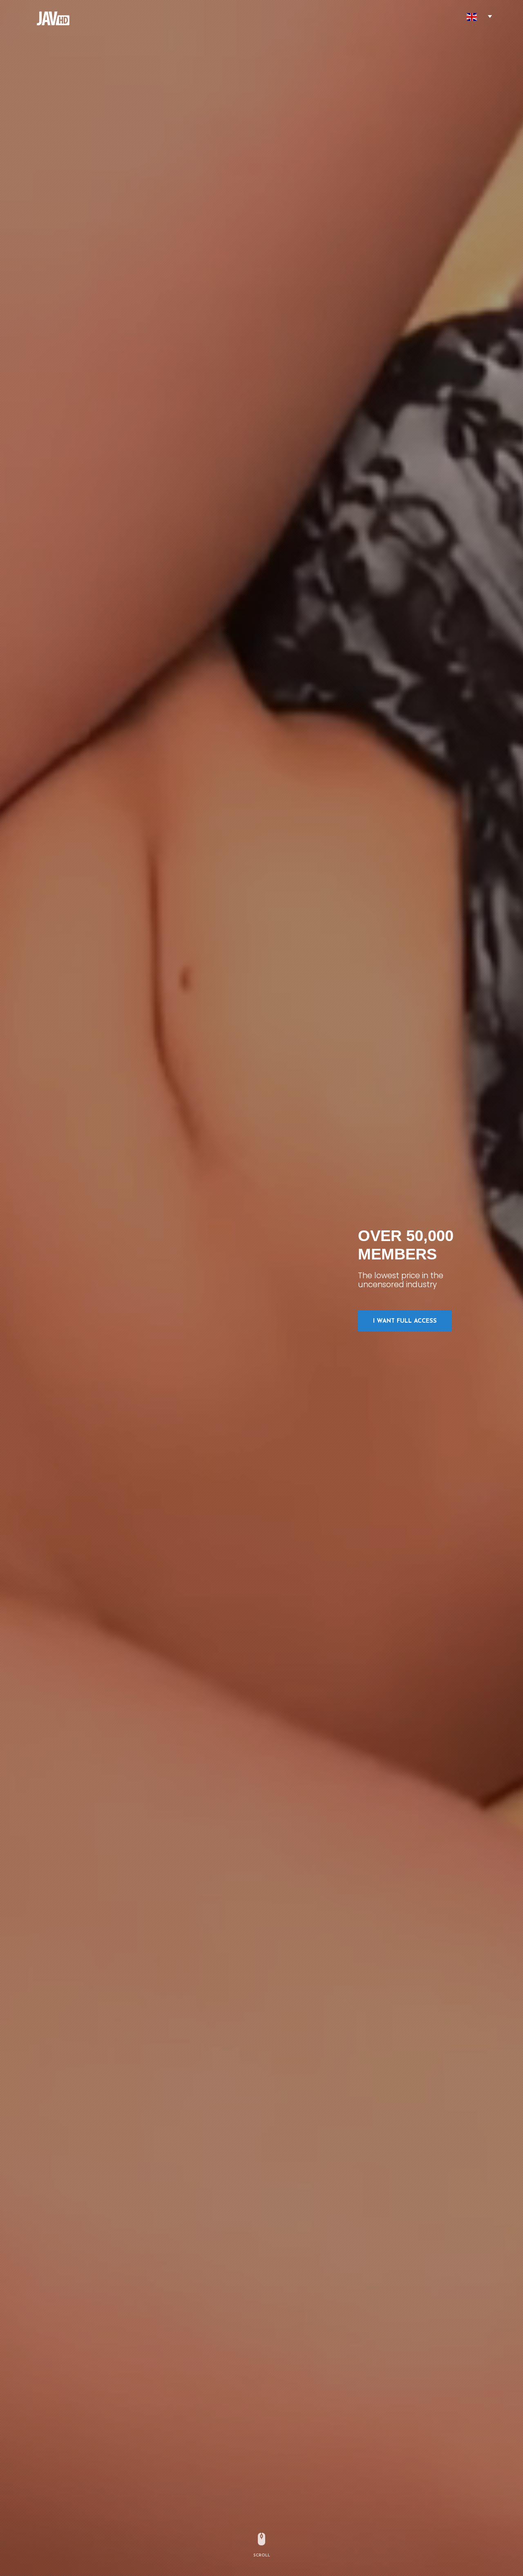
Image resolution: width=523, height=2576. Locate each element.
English (472, 17)
